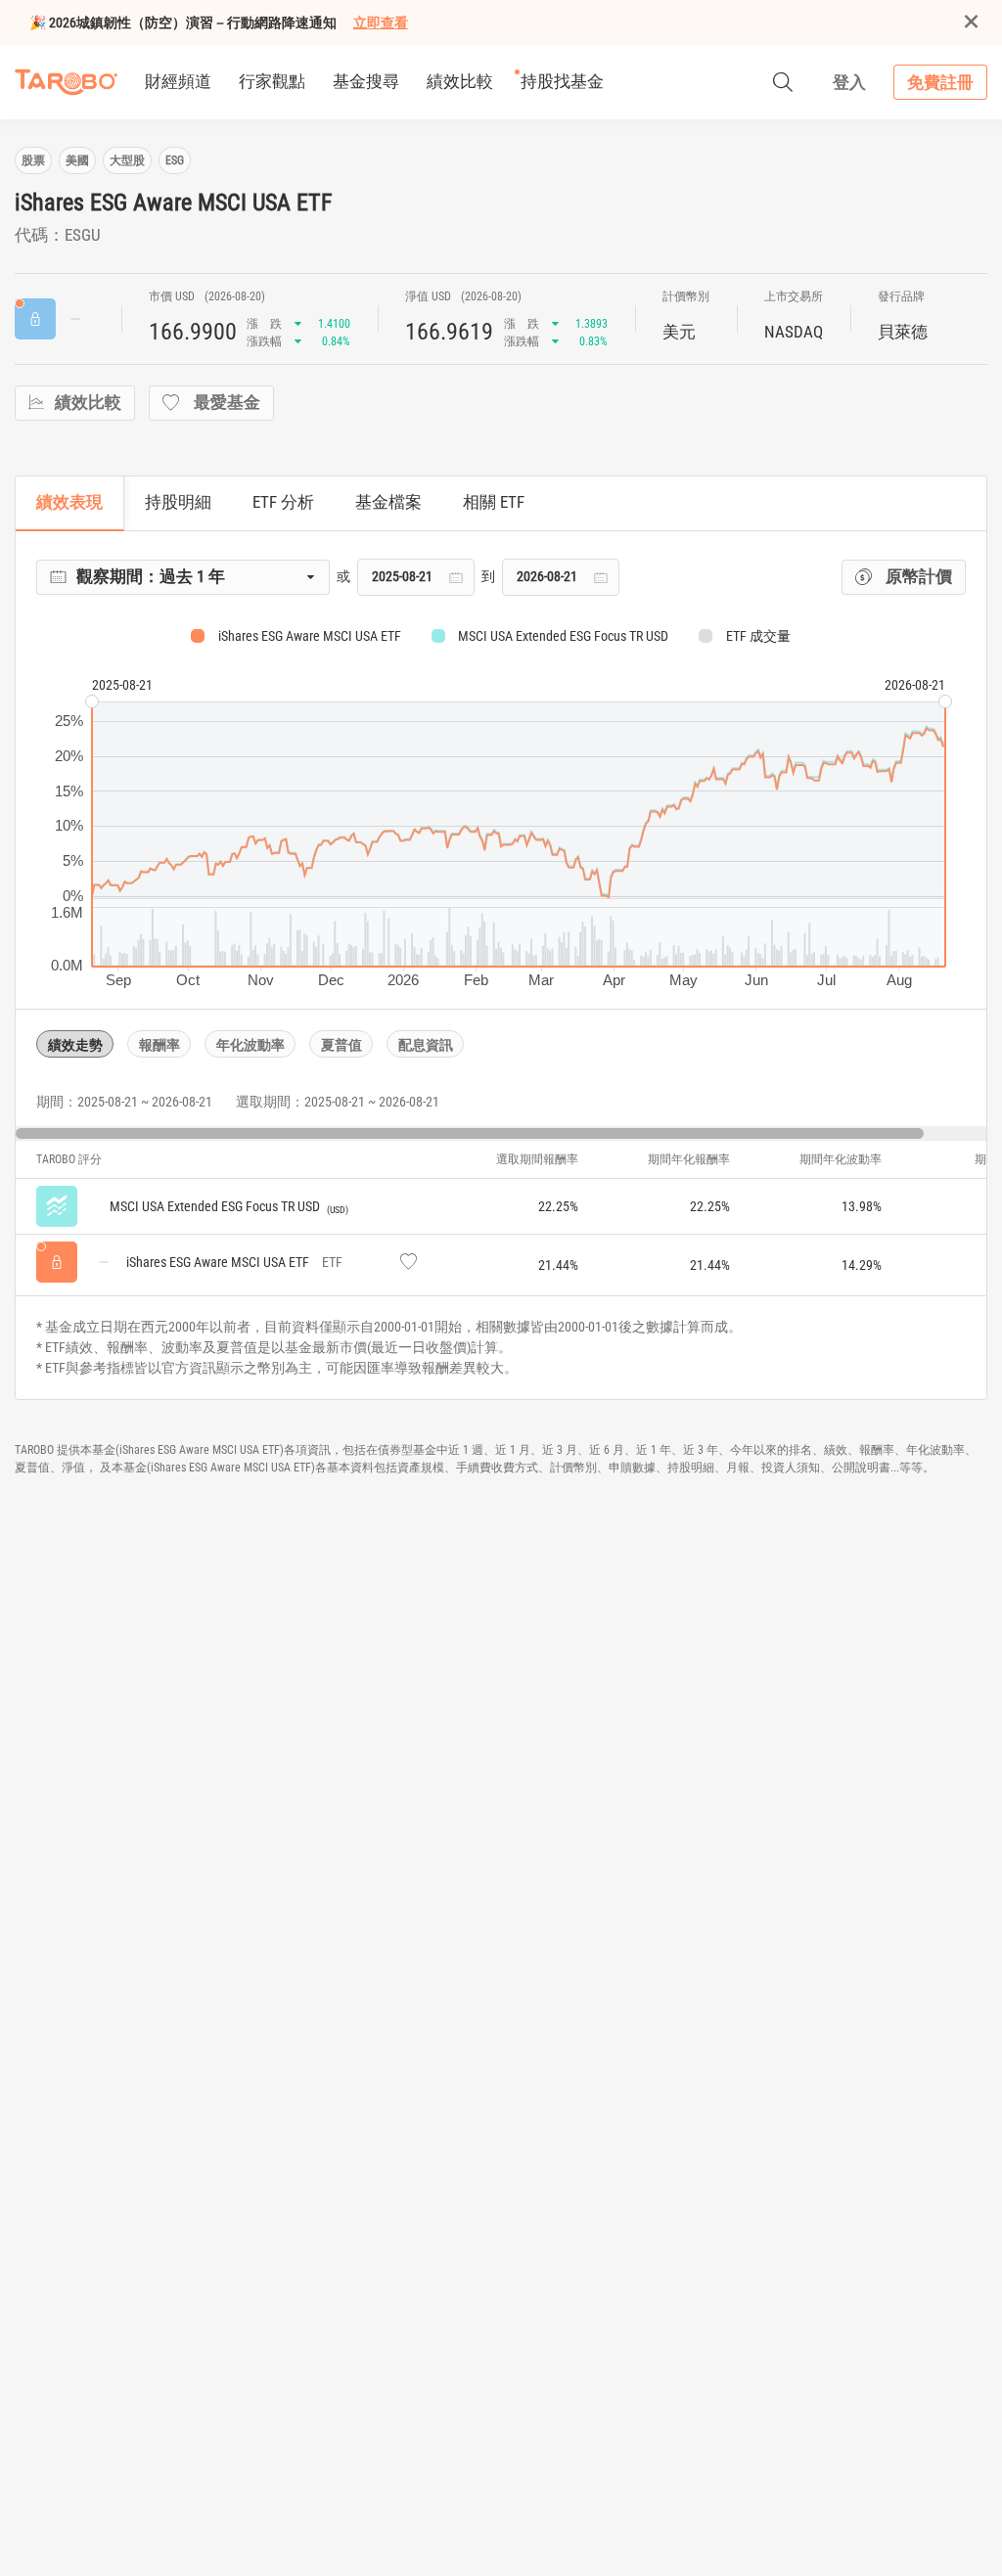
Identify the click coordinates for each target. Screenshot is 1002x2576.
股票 (33, 160)
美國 (77, 160)
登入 (849, 82)
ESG (175, 160)
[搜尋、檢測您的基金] (783, 82)
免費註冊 (940, 82)
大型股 (127, 160)
